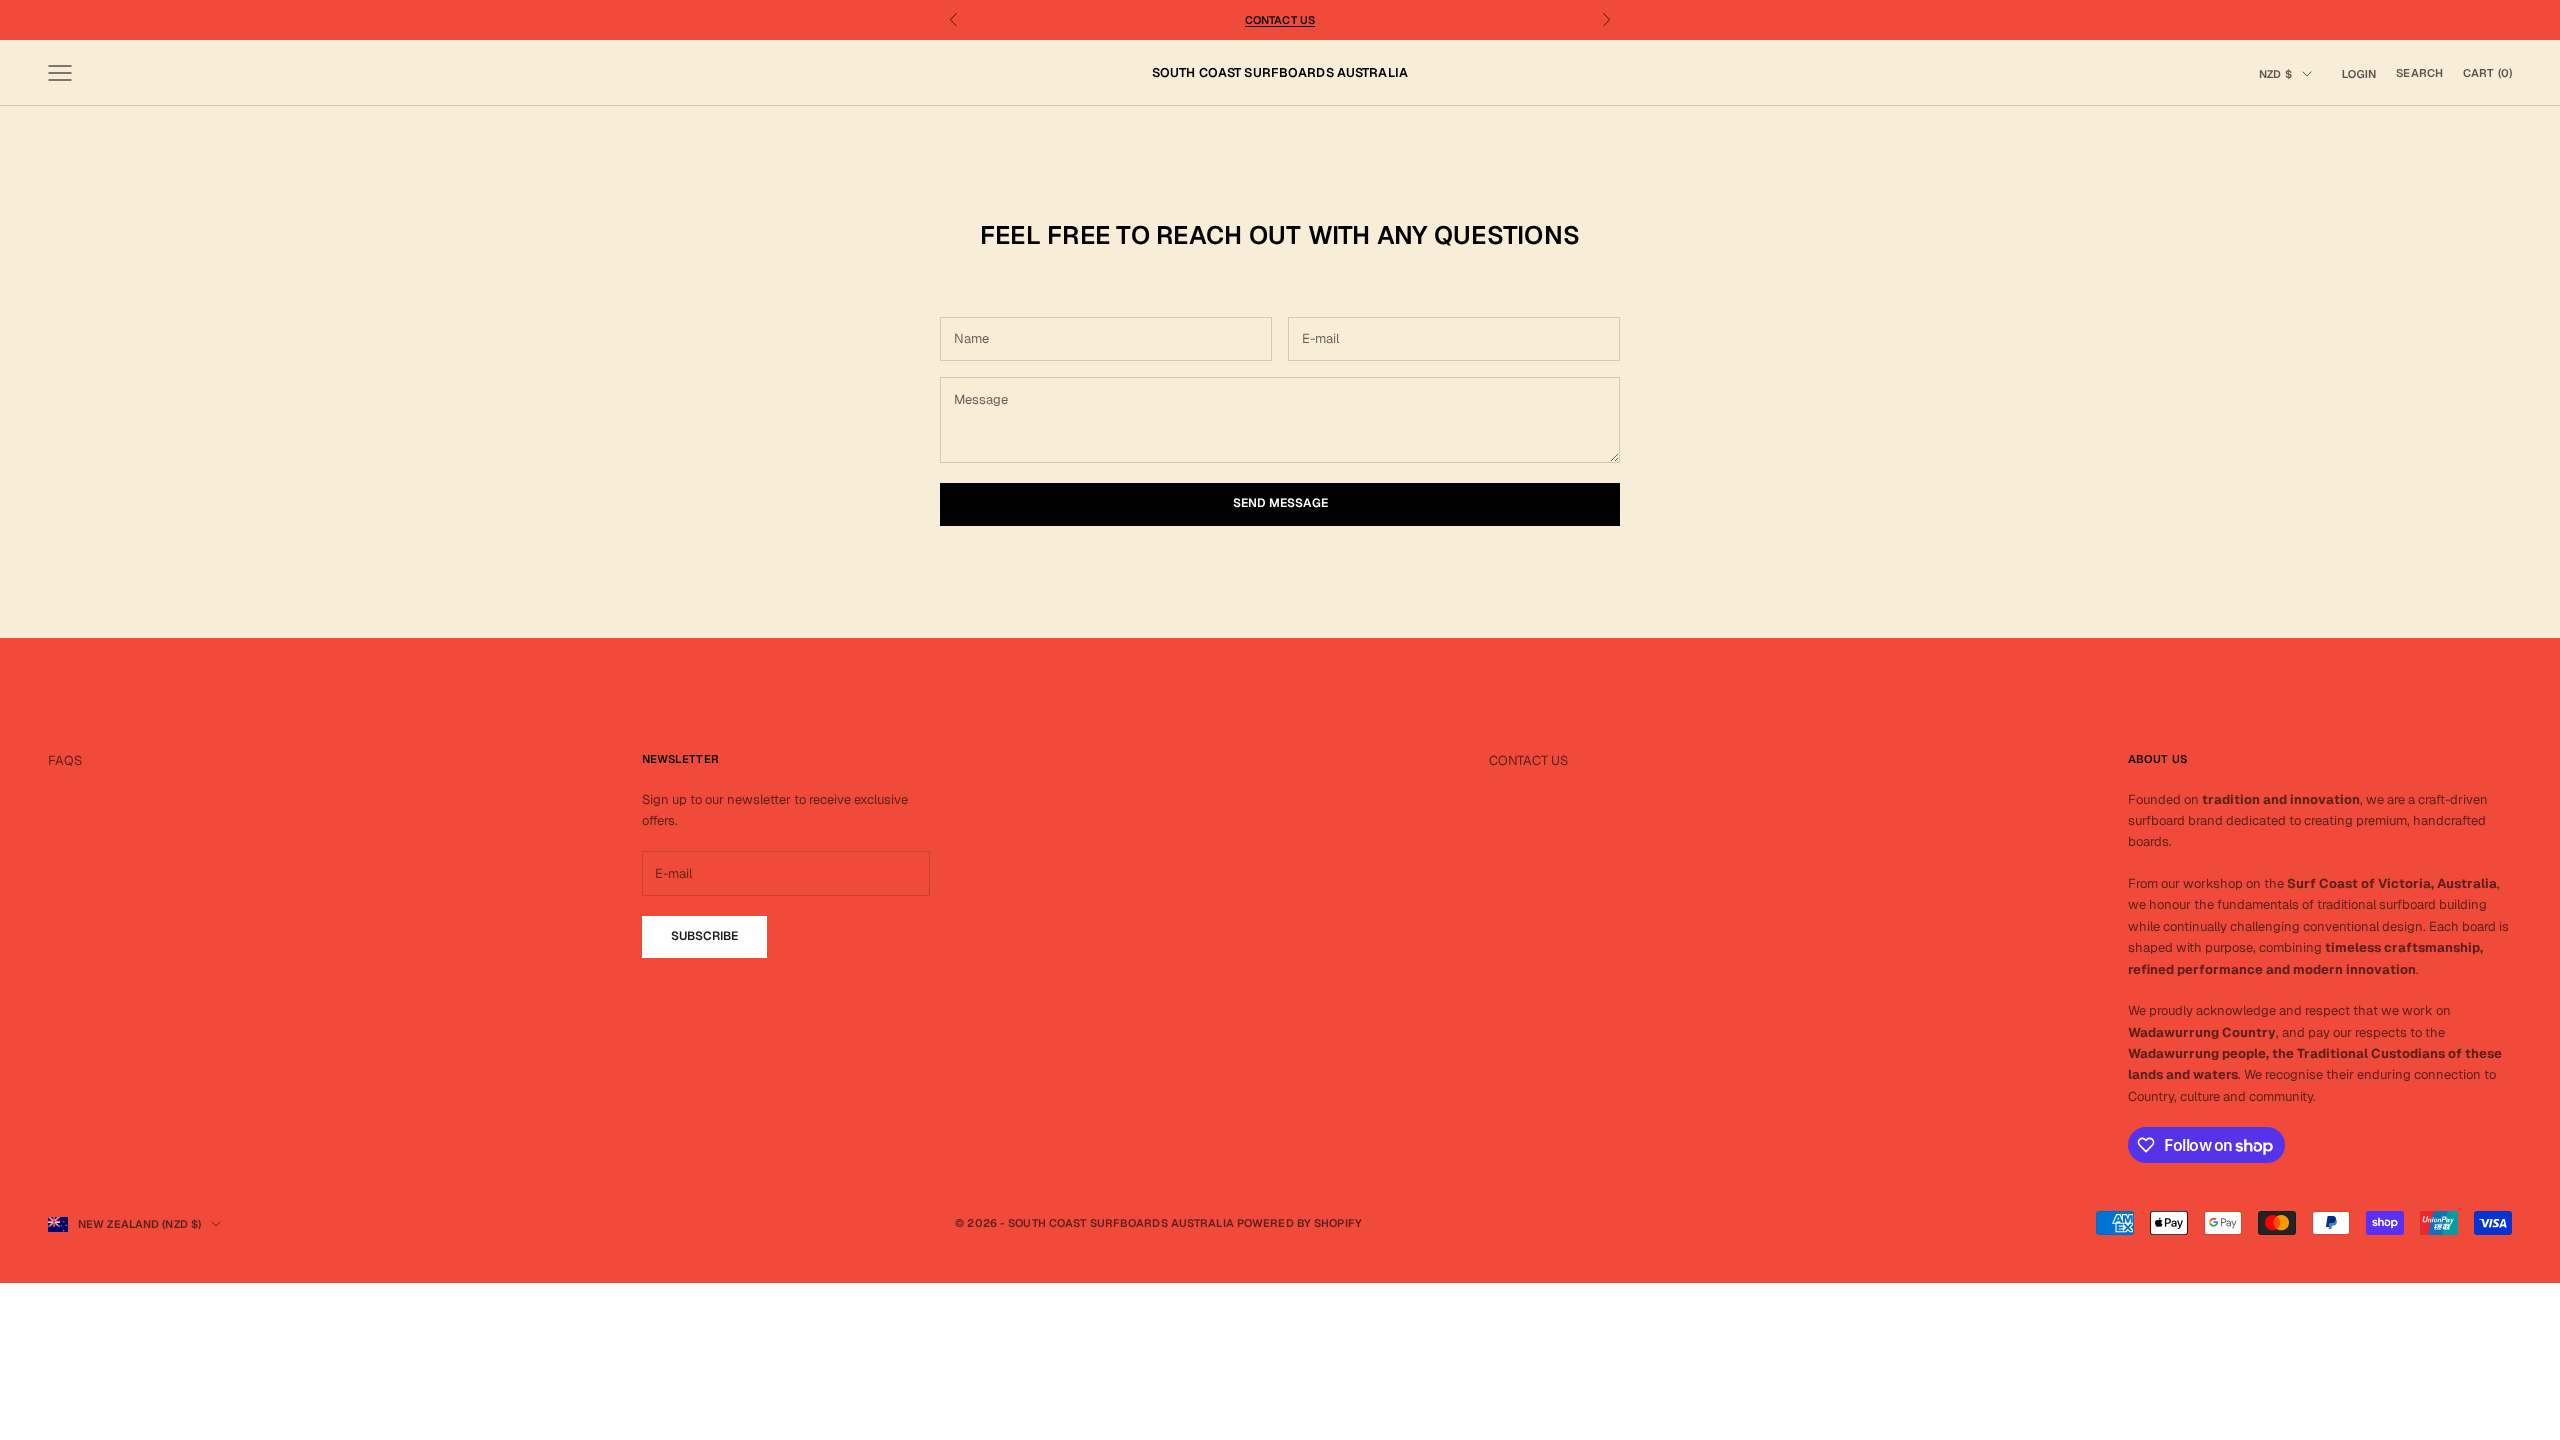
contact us (1280, 20)
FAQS (65, 760)
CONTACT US (1528, 760)
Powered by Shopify (1299, 1223)
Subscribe (704, 936)
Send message (1280, 503)
